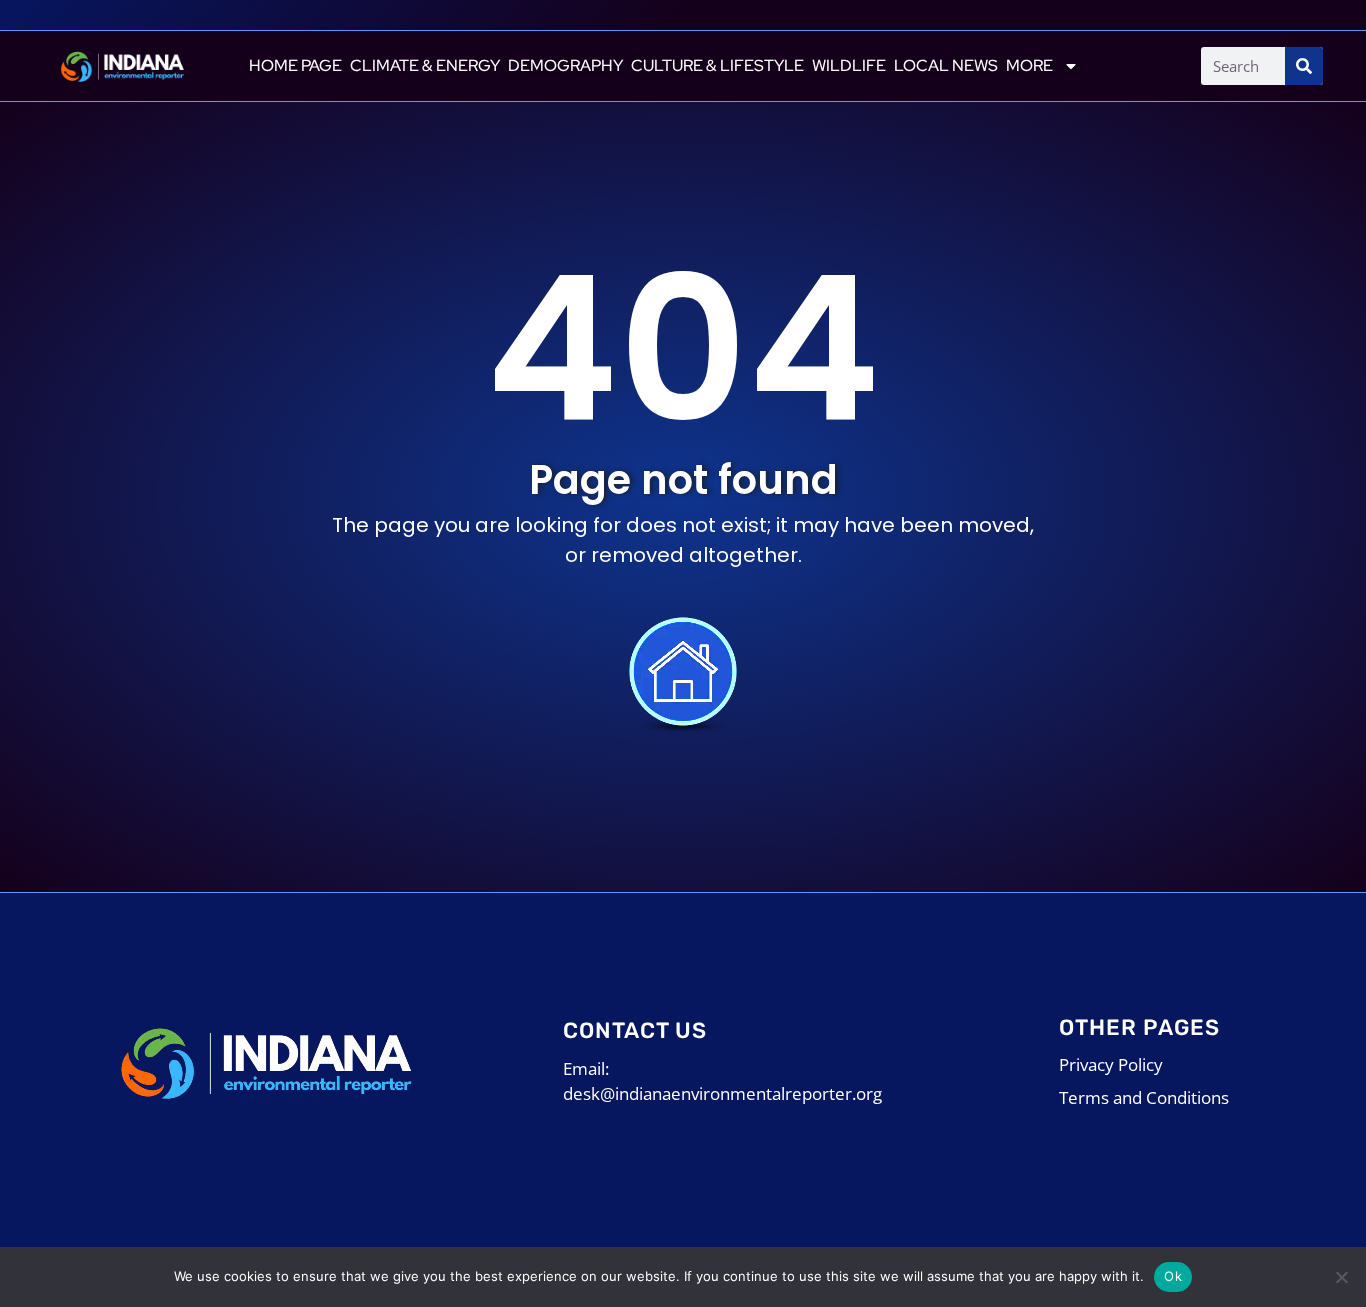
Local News (946, 65)
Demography (565, 65)
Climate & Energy (425, 65)
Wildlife (849, 65)
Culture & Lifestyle (717, 65)
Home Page (295, 65)
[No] (1341, 1277)
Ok (1173, 1276)
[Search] (1304, 66)
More (1029, 65)
